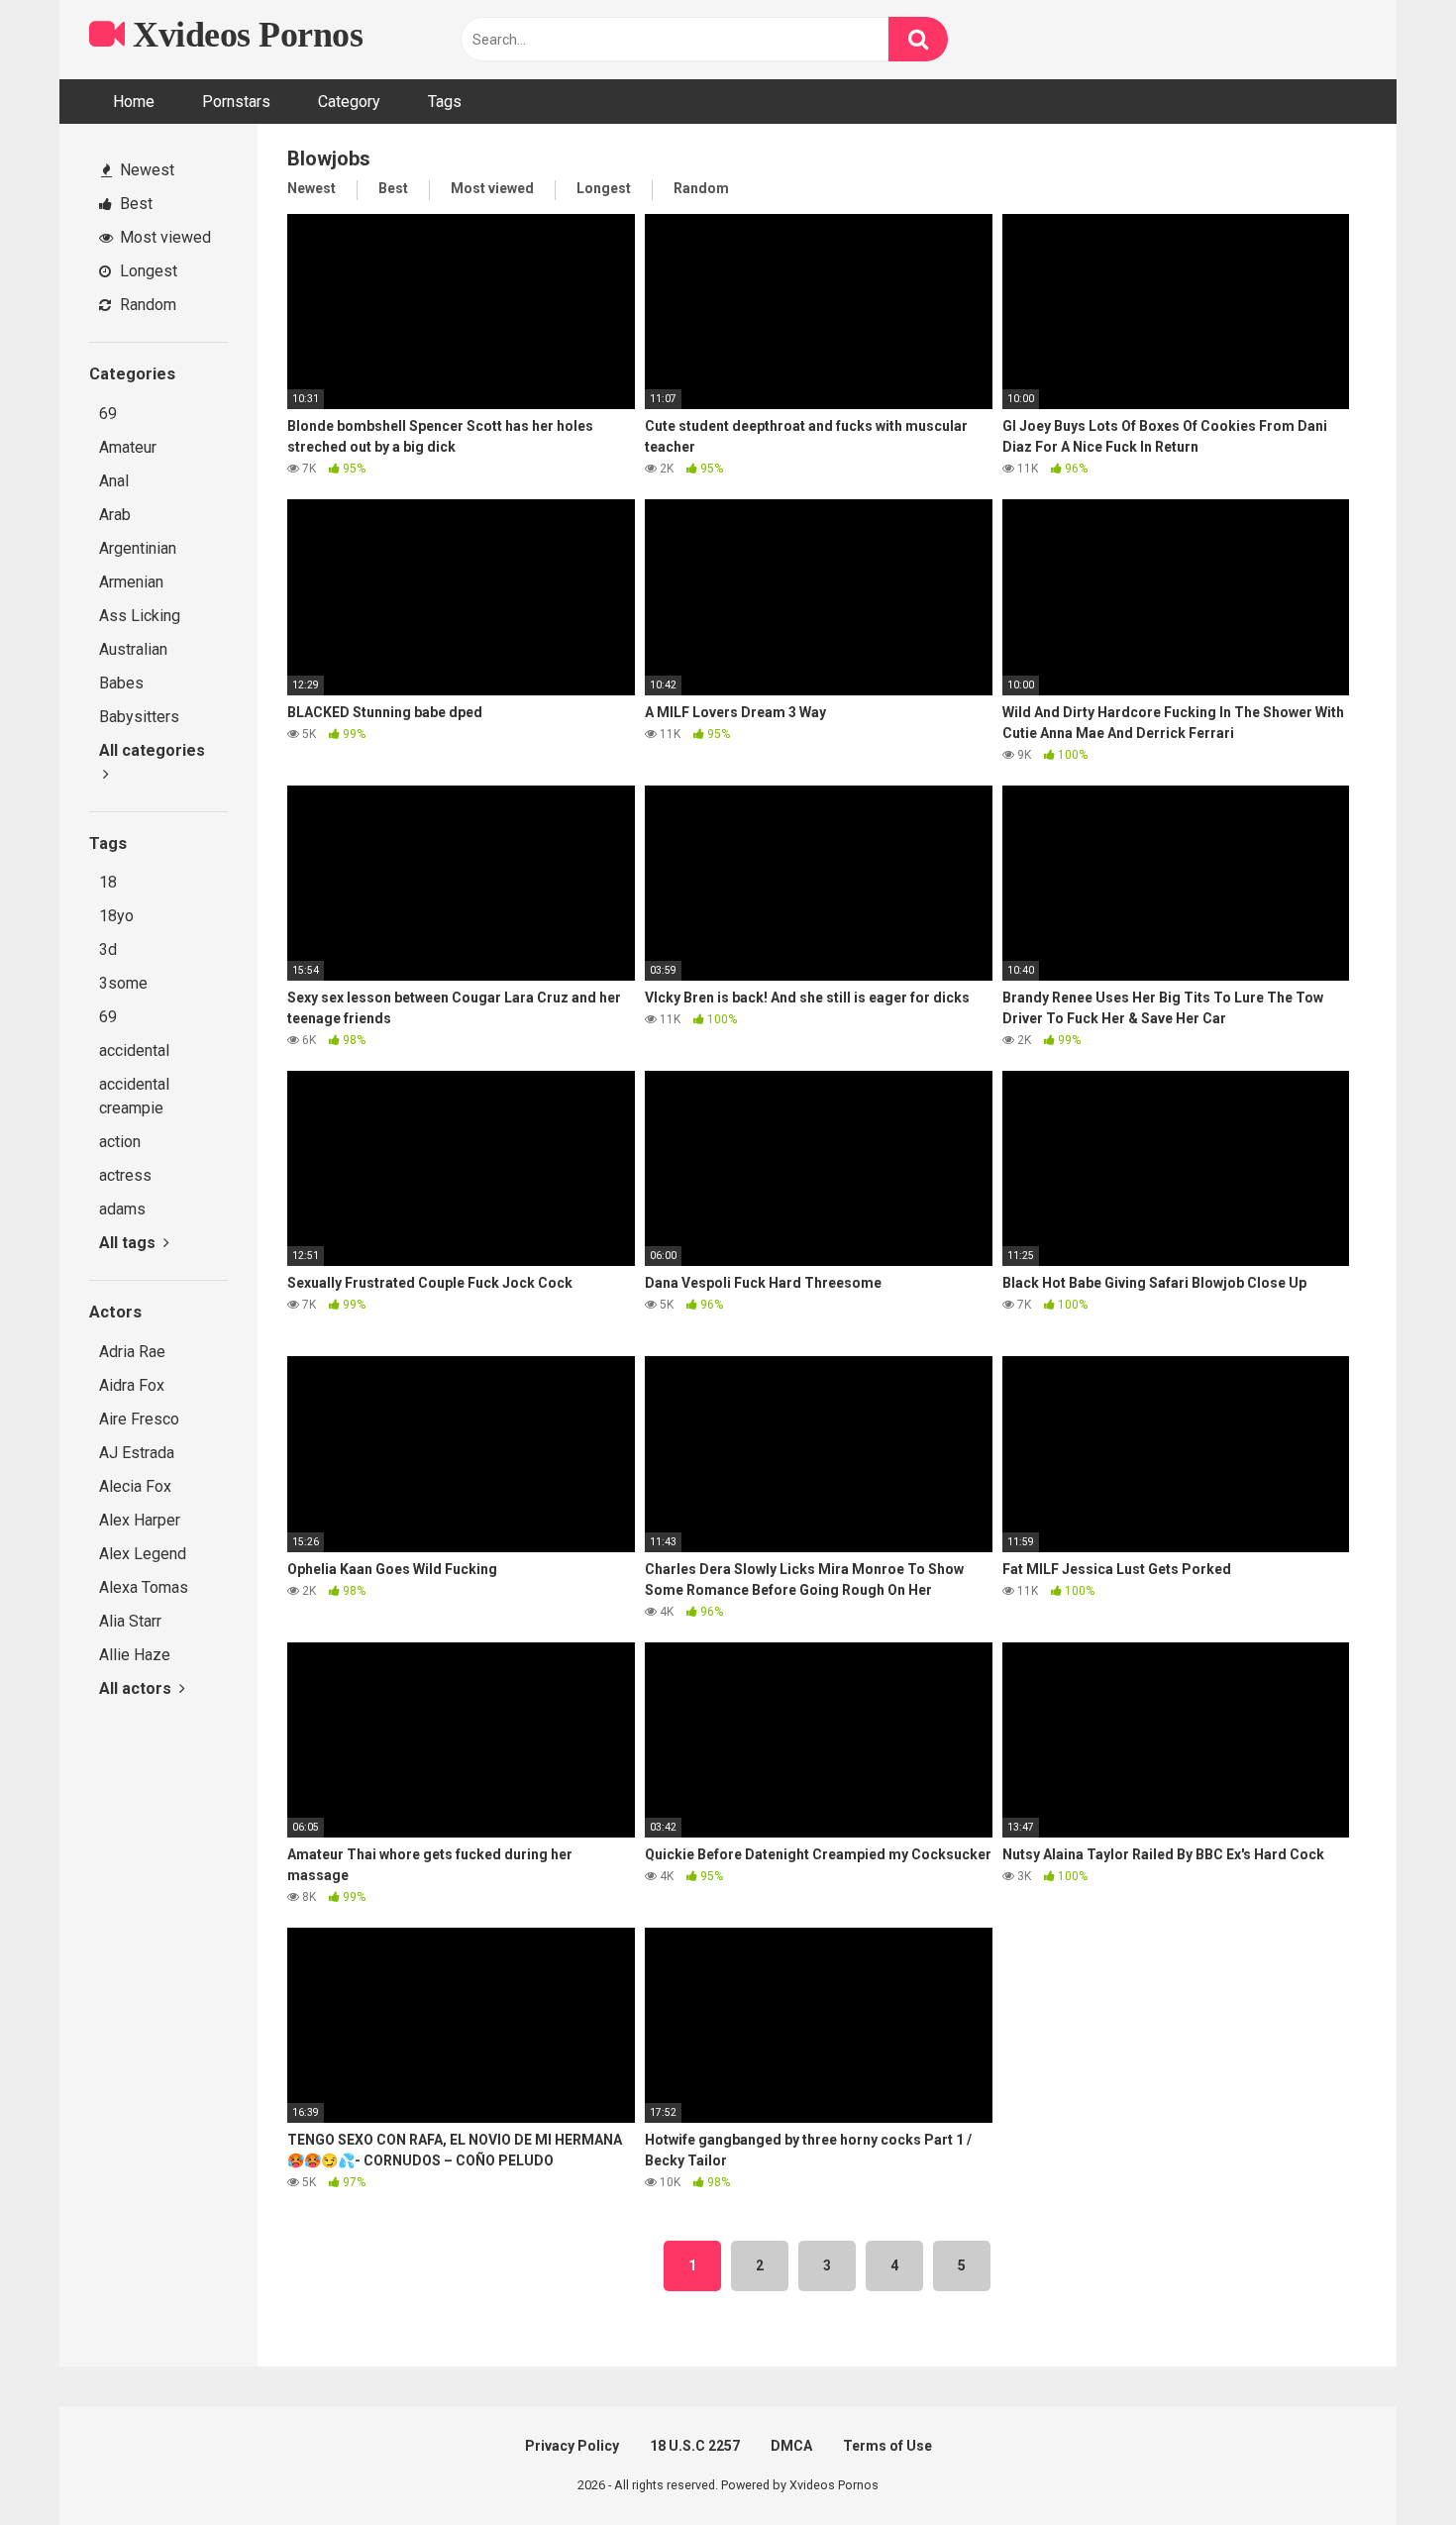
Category (349, 102)
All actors (137, 1688)
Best (134, 204)
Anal (114, 481)
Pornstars (236, 102)
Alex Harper (140, 1520)
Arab (115, 515)
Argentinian (138, 548)
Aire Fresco (139, 1419)
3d (108, 949)
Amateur (128, 447)
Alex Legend (143, 1554)
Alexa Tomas (144, 1587)
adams (122, 1209)
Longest (147, 271)
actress (125, 1175)
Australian (133, 649)
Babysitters (139, 717)
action (120, 1142)
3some (123, 983)
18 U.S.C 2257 (695, 2446)
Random (146, 305)
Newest (145, 170)
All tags (129, 1243)
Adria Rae (132, 1352)
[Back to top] (1390, 2465)
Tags (445, 102)
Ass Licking (140, 616)
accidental (134, 1051)
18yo (116, 916)
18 (108, 882)
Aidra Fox (132, 1385)
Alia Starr (130, 1621)
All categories (152, 750)
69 (108, 414)
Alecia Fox (135, 1486)
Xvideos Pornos (244, 35)
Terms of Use (887, 2446)
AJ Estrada (137, 1453)
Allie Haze (135, 1655)
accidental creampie (134, 1096)
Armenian (131, 582)
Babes (121, 683)
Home (134, 102)
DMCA (791, 2446)
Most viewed (163, 237)
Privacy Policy (572, 2446)
